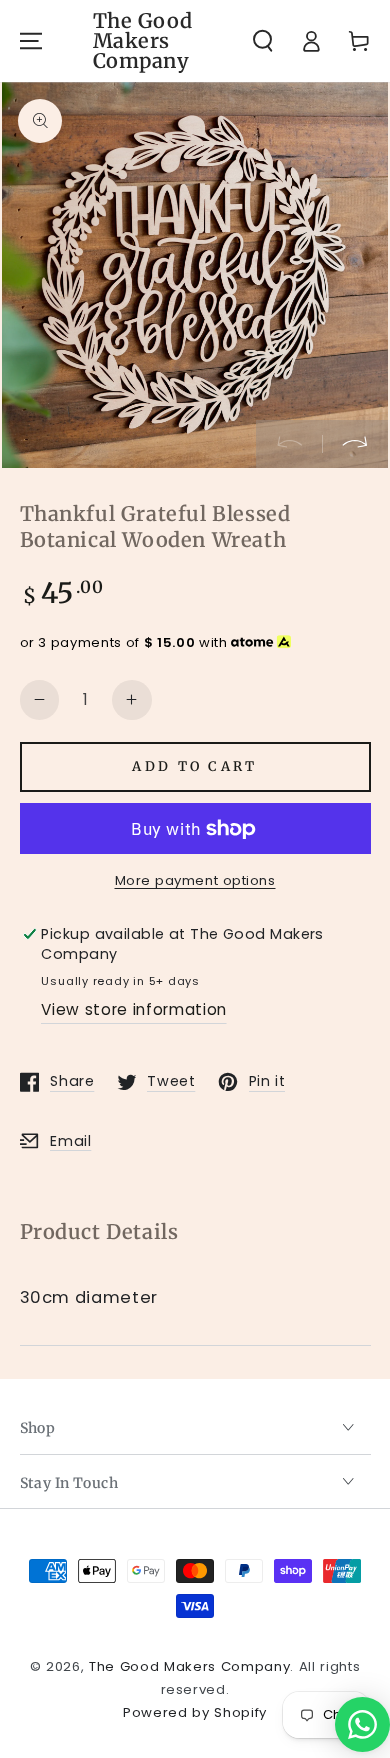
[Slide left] (289, 444)
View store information (134, 1009)
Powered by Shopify (195, 1712)
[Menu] (30, 40)
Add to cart (194, 766)
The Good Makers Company (189, 1666)
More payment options (195, 880)
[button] (263, 40)
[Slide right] (355, 444)
